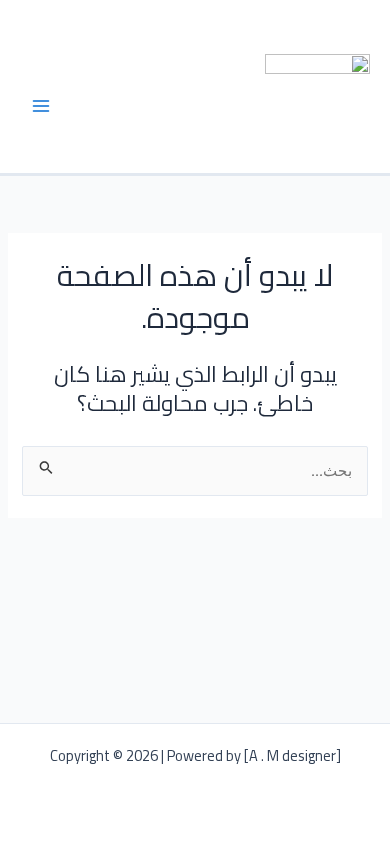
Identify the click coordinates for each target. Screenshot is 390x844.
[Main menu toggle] (41, 106)
